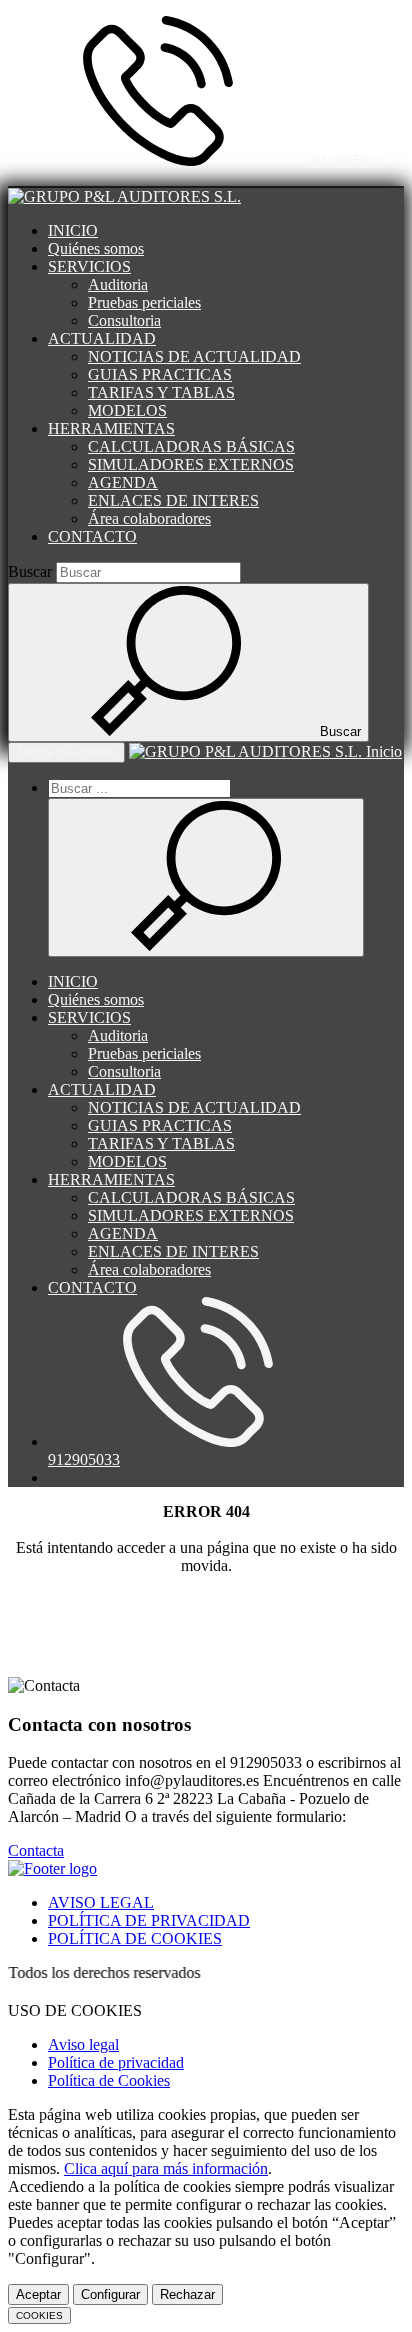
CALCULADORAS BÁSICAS (191, 446)
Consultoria (124, 320)
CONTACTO (92, 536)
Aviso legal (83, 2044)
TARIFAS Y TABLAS (161, 392)
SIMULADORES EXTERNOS (191, 464)
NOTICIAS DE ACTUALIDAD (194, 356)
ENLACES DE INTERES (173, 500)
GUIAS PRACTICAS (160, 374)
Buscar (30, 571)
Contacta (36, 1850)
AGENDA (123, 482)
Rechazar (187, 2294)
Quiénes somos (96, 248)
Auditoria (118, 284)
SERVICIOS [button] (89, 266)
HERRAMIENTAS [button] (111, 428)
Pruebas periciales (144, 302)
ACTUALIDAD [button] (102, 338)
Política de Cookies (109, 2080)
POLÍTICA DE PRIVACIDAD (149, 1920)
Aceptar (38, 2294)
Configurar (110, 2294)
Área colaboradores (149, 518)
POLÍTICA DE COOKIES (135, 1938)
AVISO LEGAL (101, 1902)
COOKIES (39, 2315)
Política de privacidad (116, 2062)
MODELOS (127, 410)
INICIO (73, 230)
